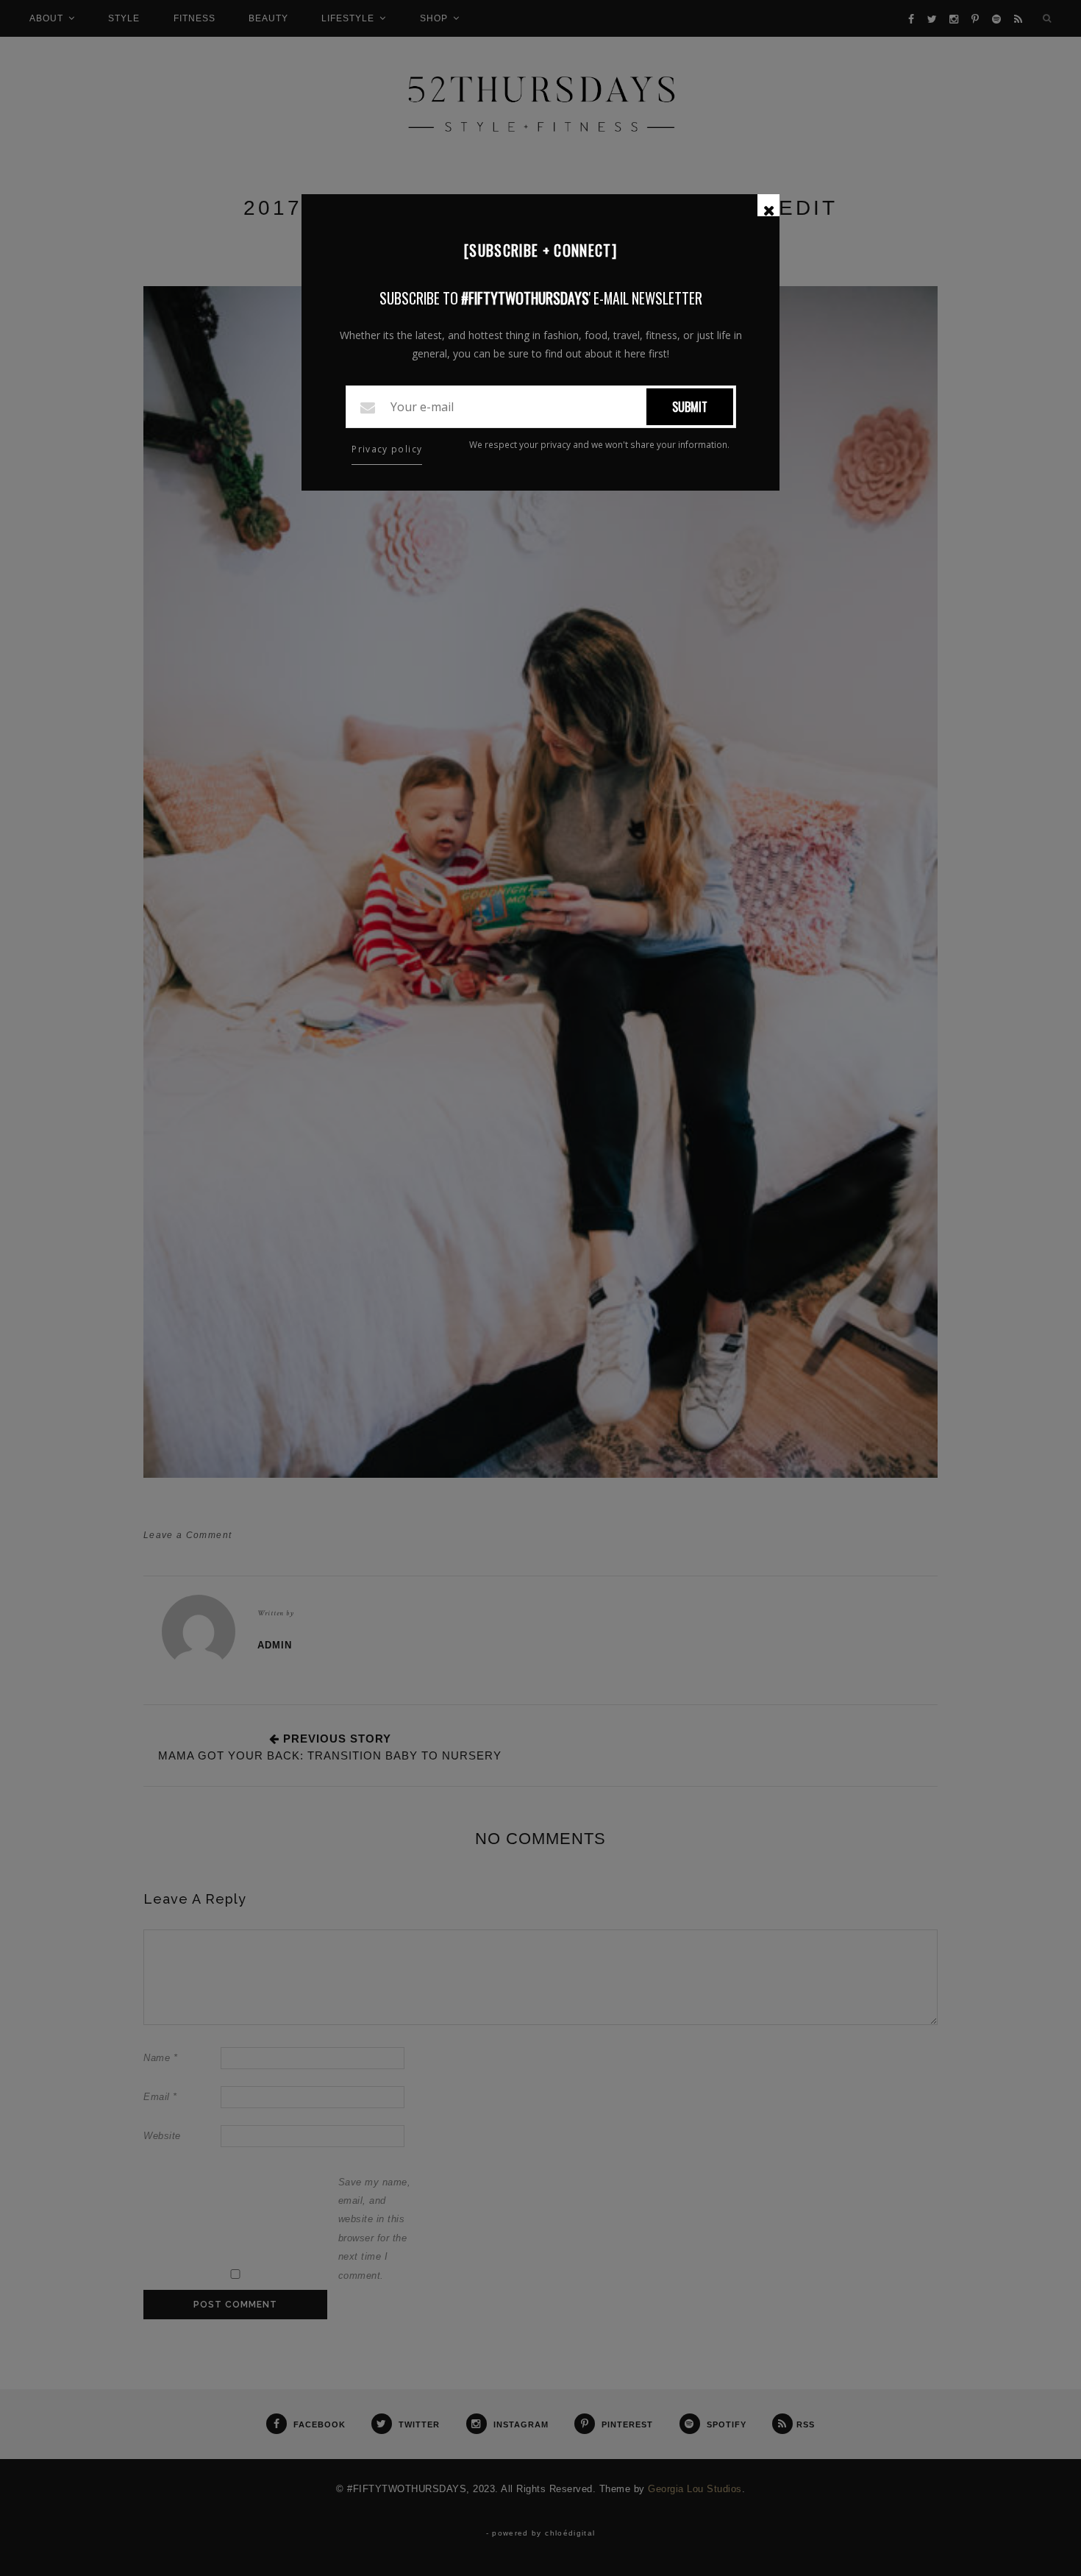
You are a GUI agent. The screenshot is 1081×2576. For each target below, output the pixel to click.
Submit (690, 407)
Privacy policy (387, 449)
